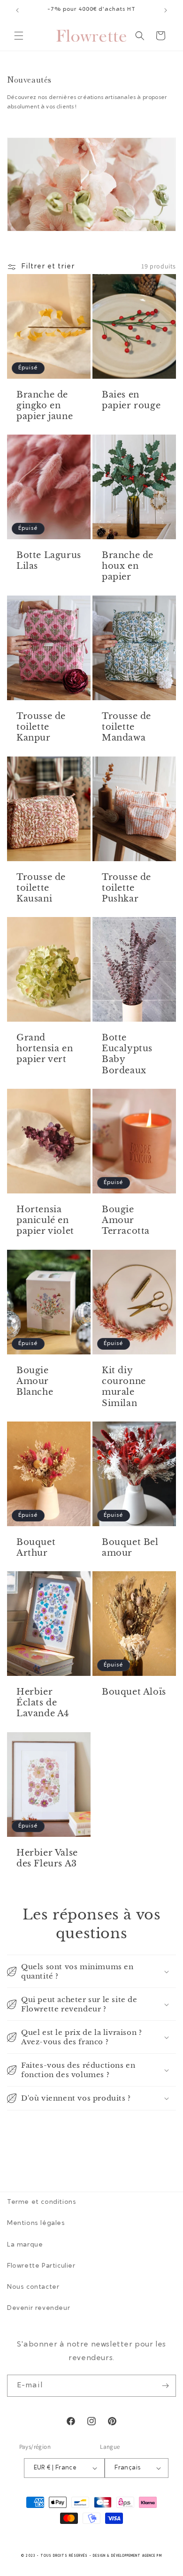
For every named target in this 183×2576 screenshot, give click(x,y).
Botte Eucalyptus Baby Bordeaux (127, 1054)
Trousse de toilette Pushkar (126, 888)
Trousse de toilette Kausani (41, 888)
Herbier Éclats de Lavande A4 (43, 1703)
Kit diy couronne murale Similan (124, 1386)
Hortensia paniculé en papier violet (45, 1220)
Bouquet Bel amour (130, 1548)
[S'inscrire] (165, 2386)
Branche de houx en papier (128, 566)
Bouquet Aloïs (134, 1692)
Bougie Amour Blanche (35, 1381)
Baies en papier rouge (131, 400)
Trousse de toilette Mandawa (126, 727)
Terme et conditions (42, 2202)
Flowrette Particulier (41, 2266)
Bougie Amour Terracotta (126, 1220)
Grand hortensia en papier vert (45, 1049)
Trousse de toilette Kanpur (41, 727)
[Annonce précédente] (17, 10)
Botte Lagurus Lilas (49, 561)
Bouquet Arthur (36, 1548)
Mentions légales (36, 2224)
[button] (19, 36)
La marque (25, 2245)
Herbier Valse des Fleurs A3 (47, 1858)
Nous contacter (33, 2287)
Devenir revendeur (38, 2308)
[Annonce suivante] (166, 10)
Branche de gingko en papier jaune (45, 405)
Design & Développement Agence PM (127, 2556)
